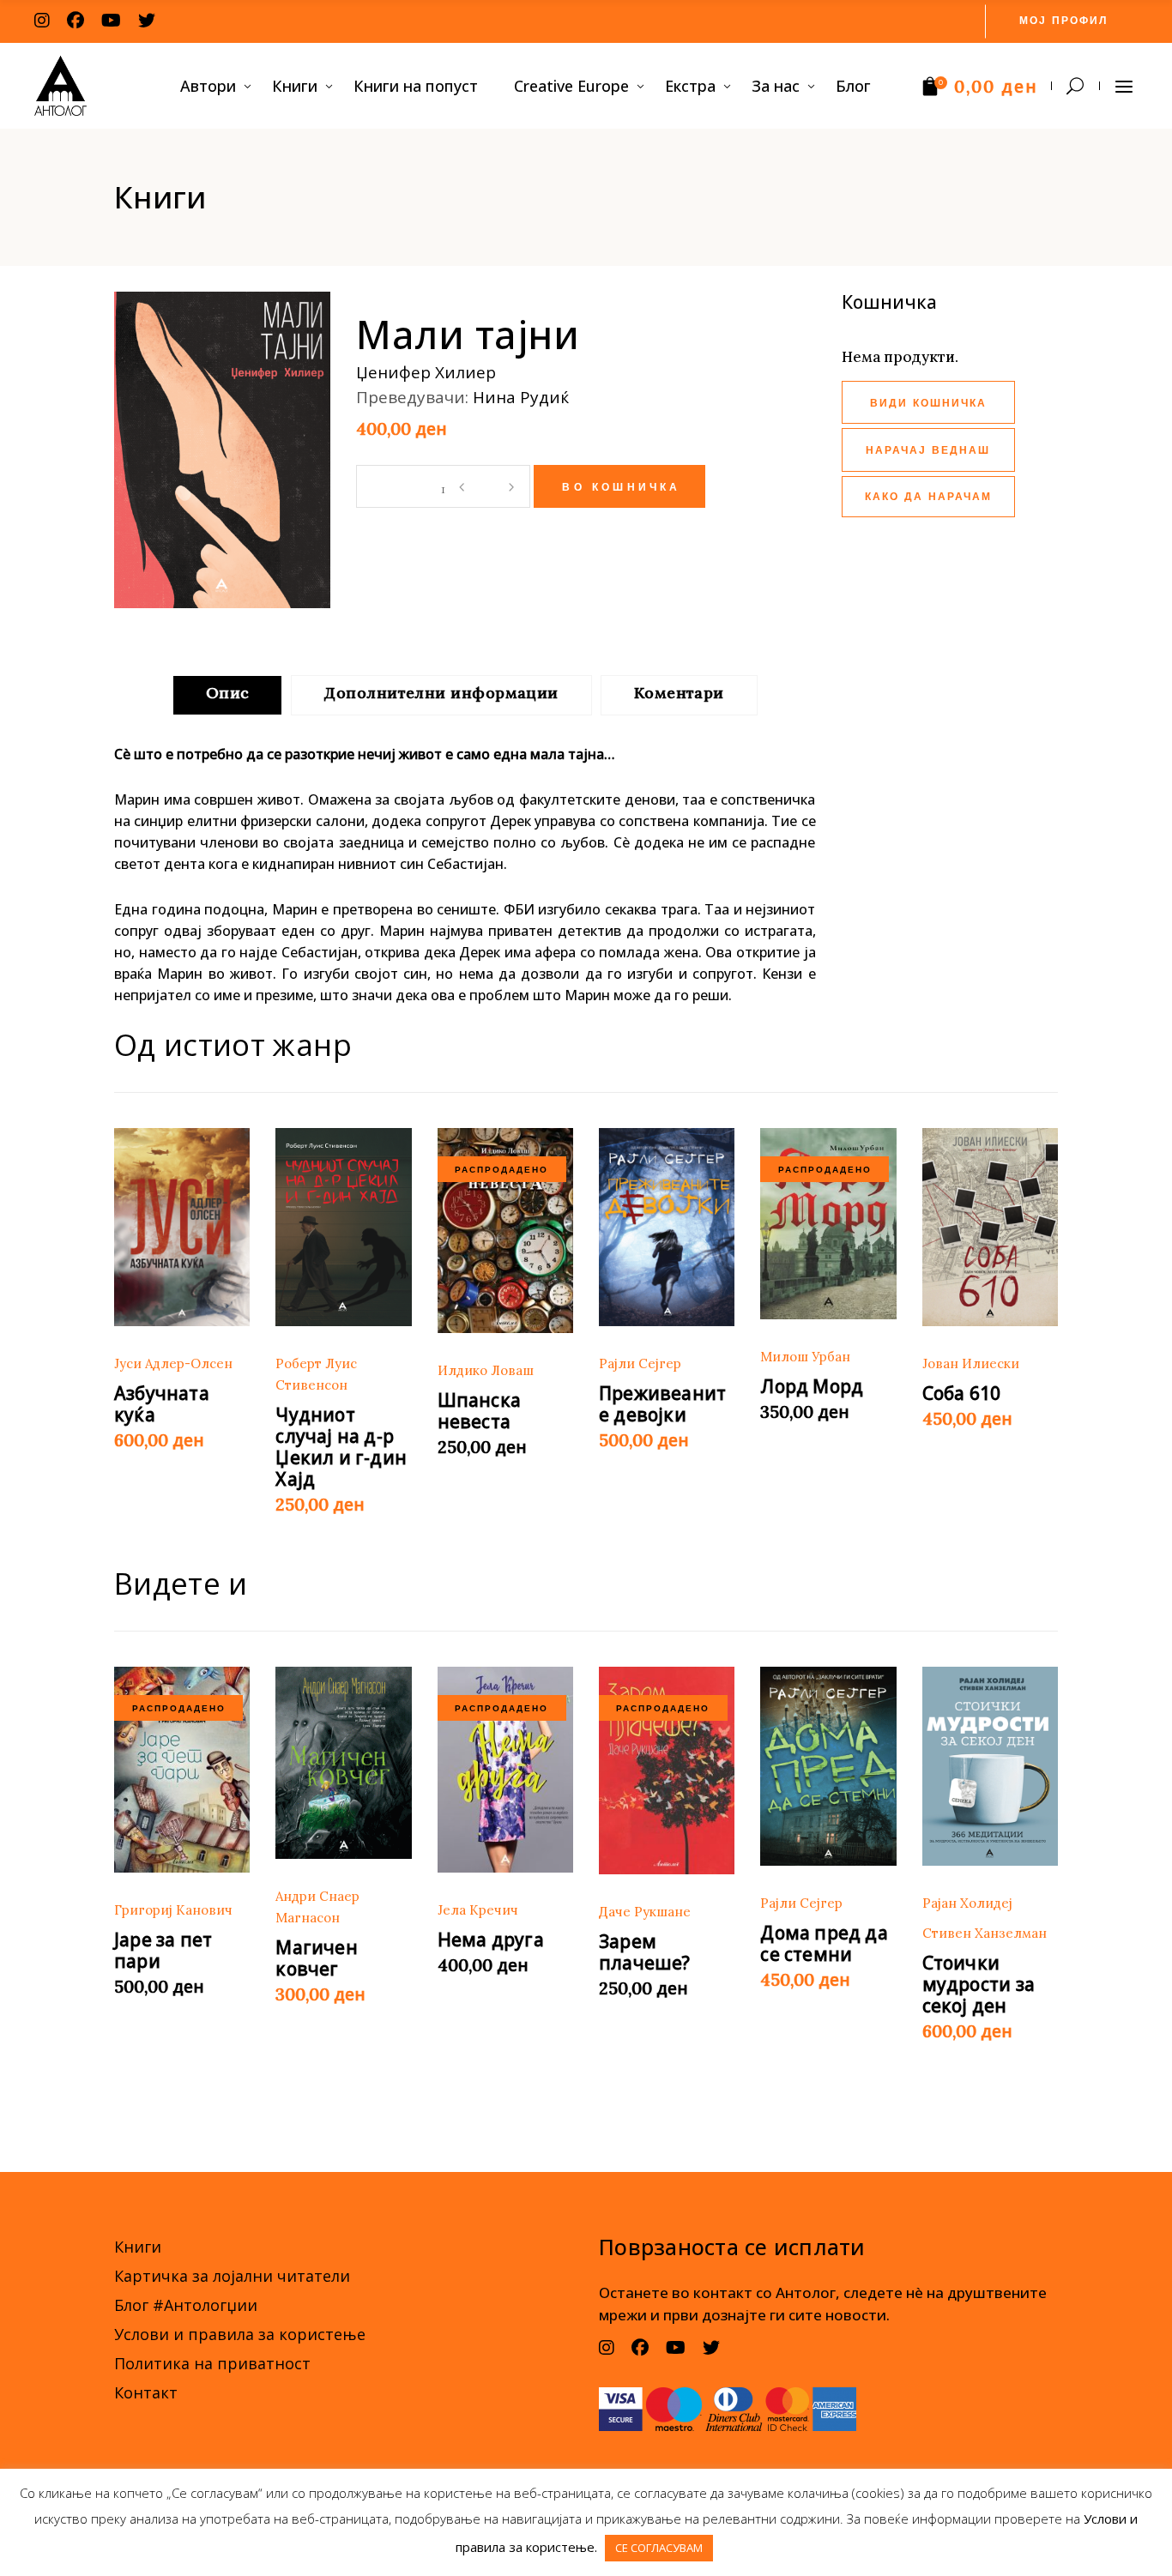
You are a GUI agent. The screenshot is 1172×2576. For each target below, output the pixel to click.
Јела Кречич (478, 1910)
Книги (138, 2247)
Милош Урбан (805, 1357)
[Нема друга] (505, 1770)
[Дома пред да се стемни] (828, 1766)
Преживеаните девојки (662, 1404)
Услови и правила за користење (240, 2334)
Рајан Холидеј (967, 1903)
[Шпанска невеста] (505, 1231)
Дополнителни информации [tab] (441, 693)
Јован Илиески (971, 1363)
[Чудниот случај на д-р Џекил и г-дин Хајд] (343, 1228)
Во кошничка (621, 488)
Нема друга (491, 1940)
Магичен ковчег (316, 1958)
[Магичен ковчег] (343, 1763)
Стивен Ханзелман (985, 1933)
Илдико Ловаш (486, 1370)
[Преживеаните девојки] (667, 1228)
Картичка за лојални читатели (232, 2276)
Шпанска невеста (479, 1411)
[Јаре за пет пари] (182, 1770)
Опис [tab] (228, 693)
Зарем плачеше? (645, 1952)
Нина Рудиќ (521, 397)
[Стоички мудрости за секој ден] (990, 1766)
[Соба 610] (990, 1228)
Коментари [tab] (679, 693)
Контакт (146, 2392)
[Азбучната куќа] (182, 1228)
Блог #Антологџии (186, 2305)
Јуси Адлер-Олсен (173, 1363)
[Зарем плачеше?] (667, 1771)
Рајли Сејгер (640, 1363)
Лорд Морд (812, 1386)
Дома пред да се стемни (824, 1943)
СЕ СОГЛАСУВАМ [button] (659, 2548)
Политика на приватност (212, 2363)
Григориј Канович (173, 1910)
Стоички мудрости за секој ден (979, 1984)
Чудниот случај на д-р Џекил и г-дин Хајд (341, 1447)
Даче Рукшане (645, 1912)
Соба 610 (962, 1393)
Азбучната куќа (162, 1404)
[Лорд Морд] (828, 1224)
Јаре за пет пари (163, 1950)
